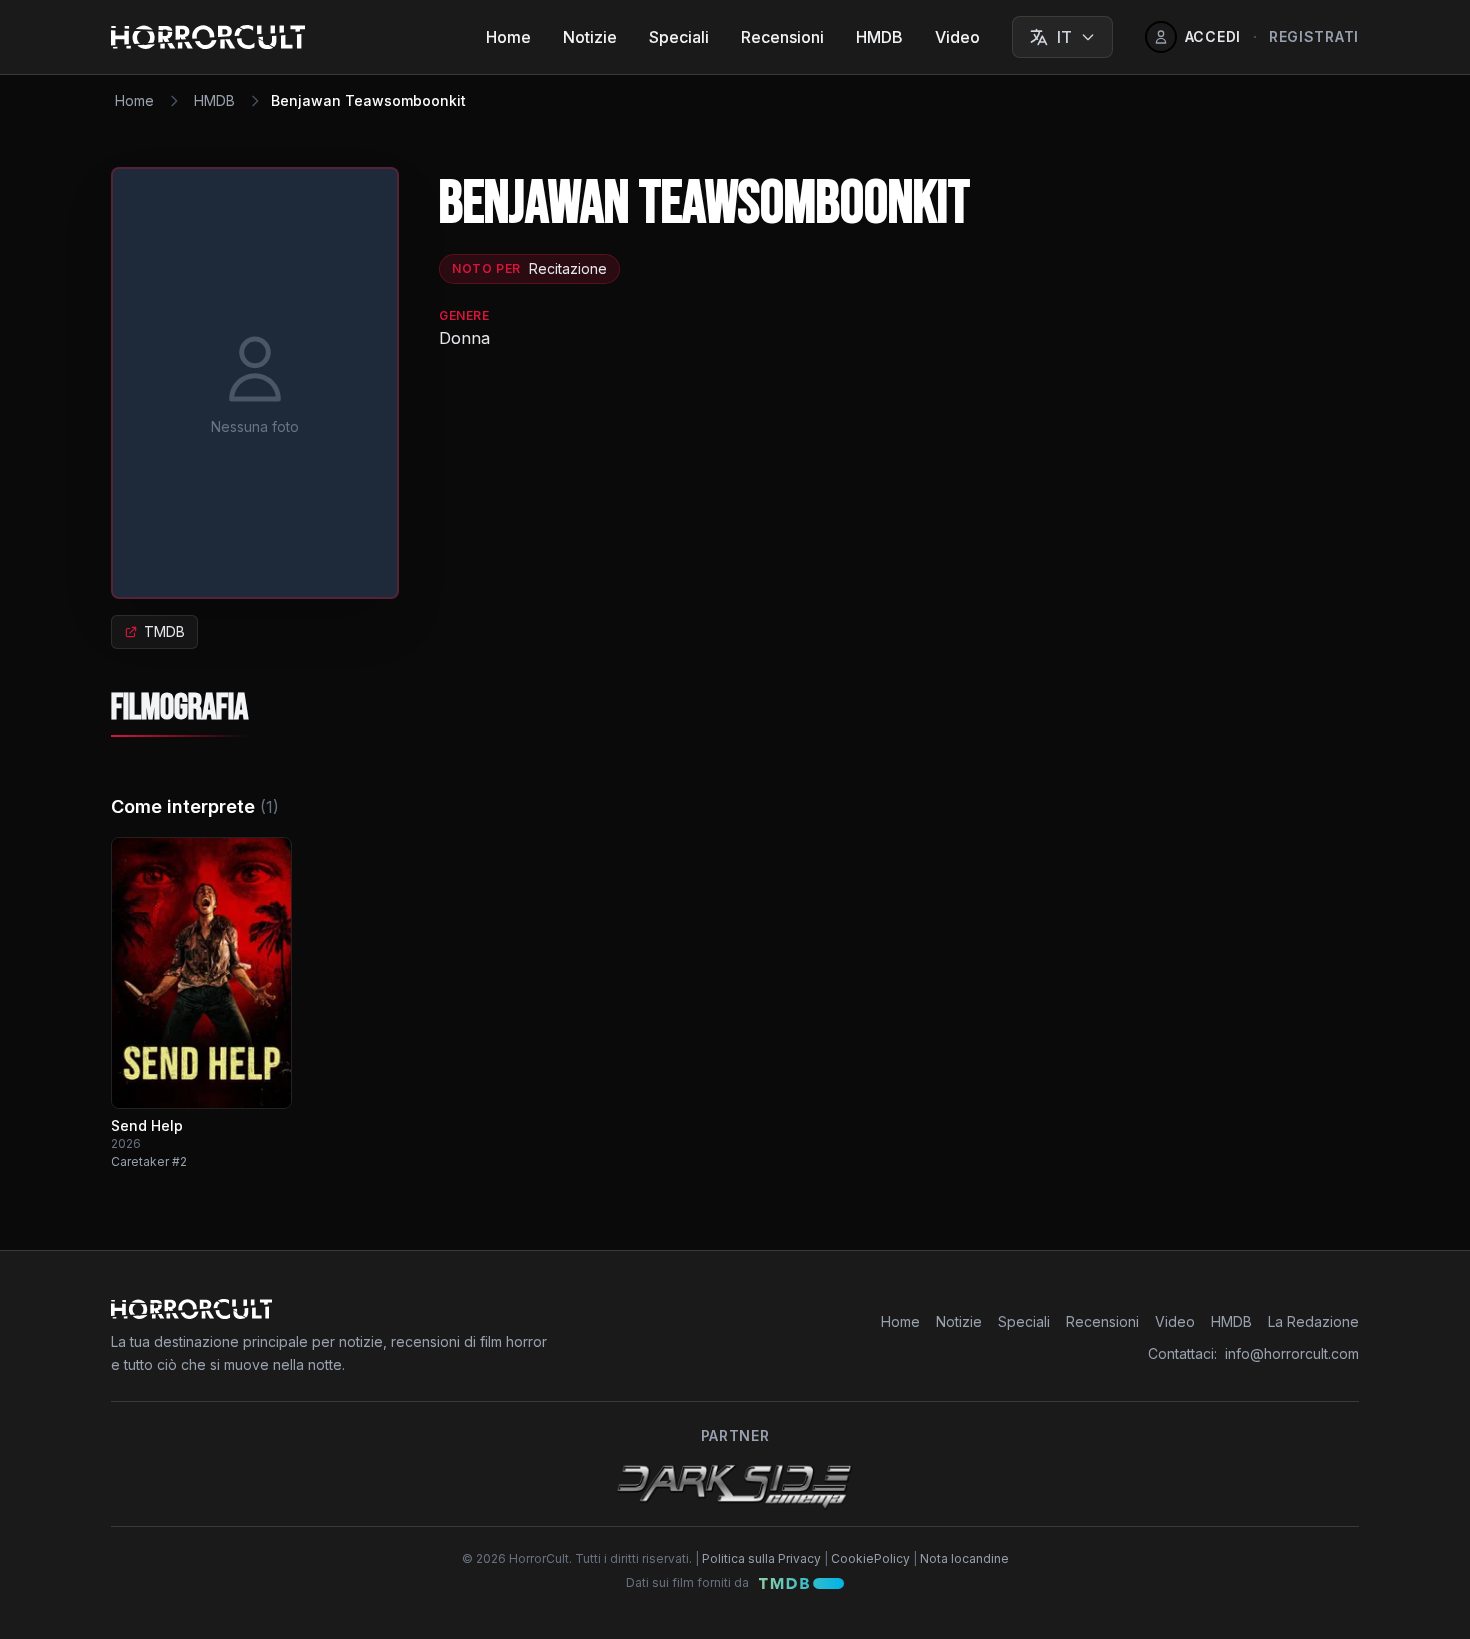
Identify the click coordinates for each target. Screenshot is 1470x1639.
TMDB (164, 631)
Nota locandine (964, 1558)
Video (957, 37)
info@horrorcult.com (1292, 1353)
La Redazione (1313, 1321)
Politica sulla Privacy (761, 1558)
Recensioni (782, 37)
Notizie (590, 37)
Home (508, 37)
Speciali (679, 37)
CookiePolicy (870, 1558)
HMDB (879, 37)
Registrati (1314, 36)
